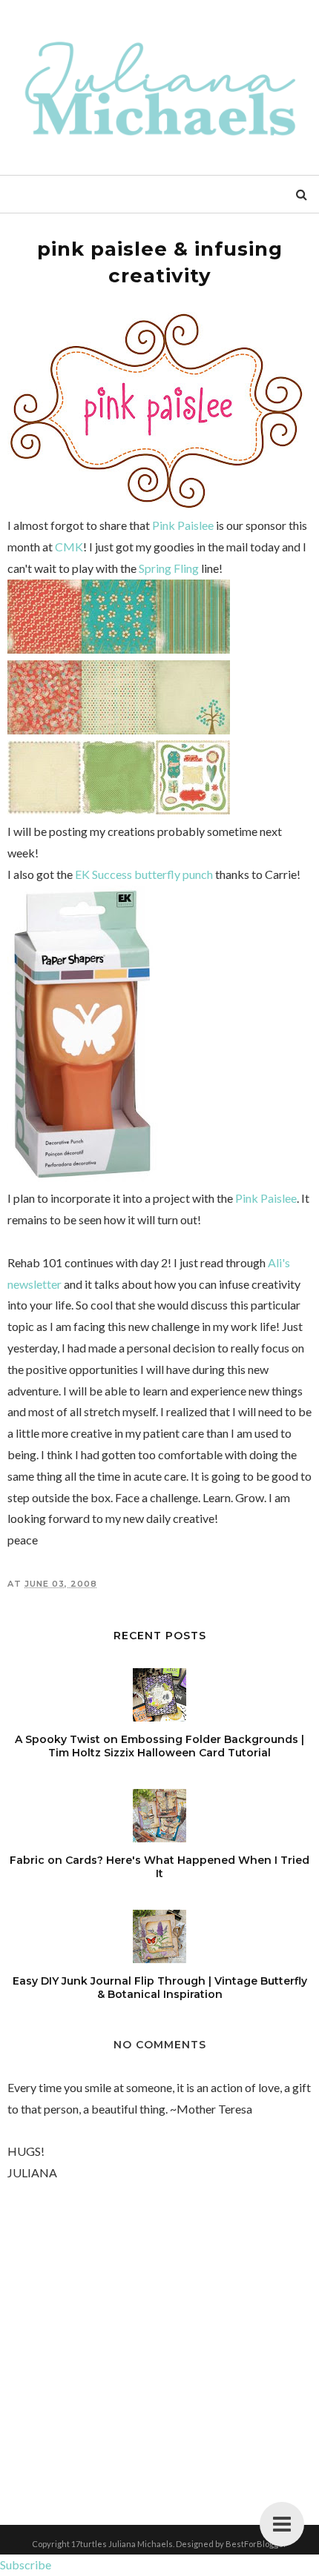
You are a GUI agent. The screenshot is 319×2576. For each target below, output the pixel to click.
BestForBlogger (256, 2544)
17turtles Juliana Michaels (122, 2544)
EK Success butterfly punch (144, 874)
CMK (69, 547)
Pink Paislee (183, 525)
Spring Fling (169, 568)
